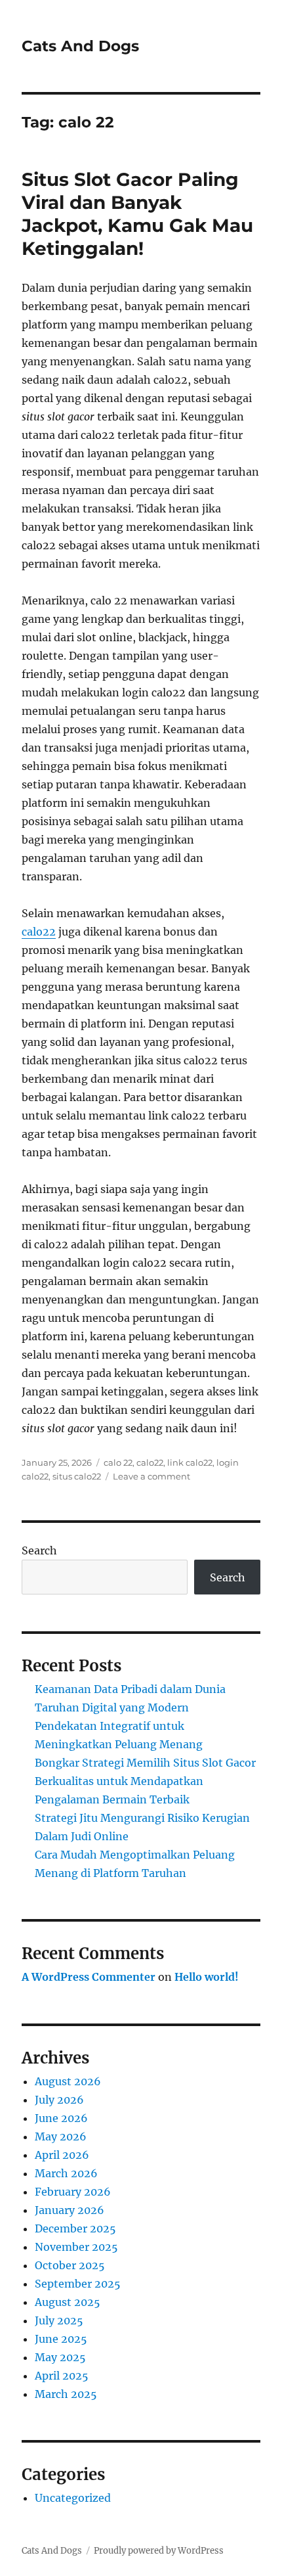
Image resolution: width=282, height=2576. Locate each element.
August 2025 (68, 2302)
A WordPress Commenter (89, 1977)
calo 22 (118, 1462)
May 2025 (60, 2357)
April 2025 (62, 2376)
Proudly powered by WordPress (159, 2551)
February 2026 (73, 2192)
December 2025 (75, 2228)
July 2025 (59, 2320)
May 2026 (61, 2136)
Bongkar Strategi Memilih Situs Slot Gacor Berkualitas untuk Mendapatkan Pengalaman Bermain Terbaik (145, 1781)
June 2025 (61, 2339)
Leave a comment (151, 1476)
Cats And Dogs (80, 46)
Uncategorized (73, 2498)
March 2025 (66, 2394)
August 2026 (68, 2081)
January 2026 (70, 2210)
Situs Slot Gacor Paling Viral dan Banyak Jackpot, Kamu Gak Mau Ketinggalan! (137, 214)
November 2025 (76, 2247)
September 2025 (78, 2284)
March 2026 (66, 2173)
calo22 (39, 932)
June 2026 (61, 2118)
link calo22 (190, 1462)
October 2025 (70, 2265)
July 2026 (59, 2100)
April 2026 (62, 2155)
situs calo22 (77, 1476)
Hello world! (207, 1977)
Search (39, 1550)
